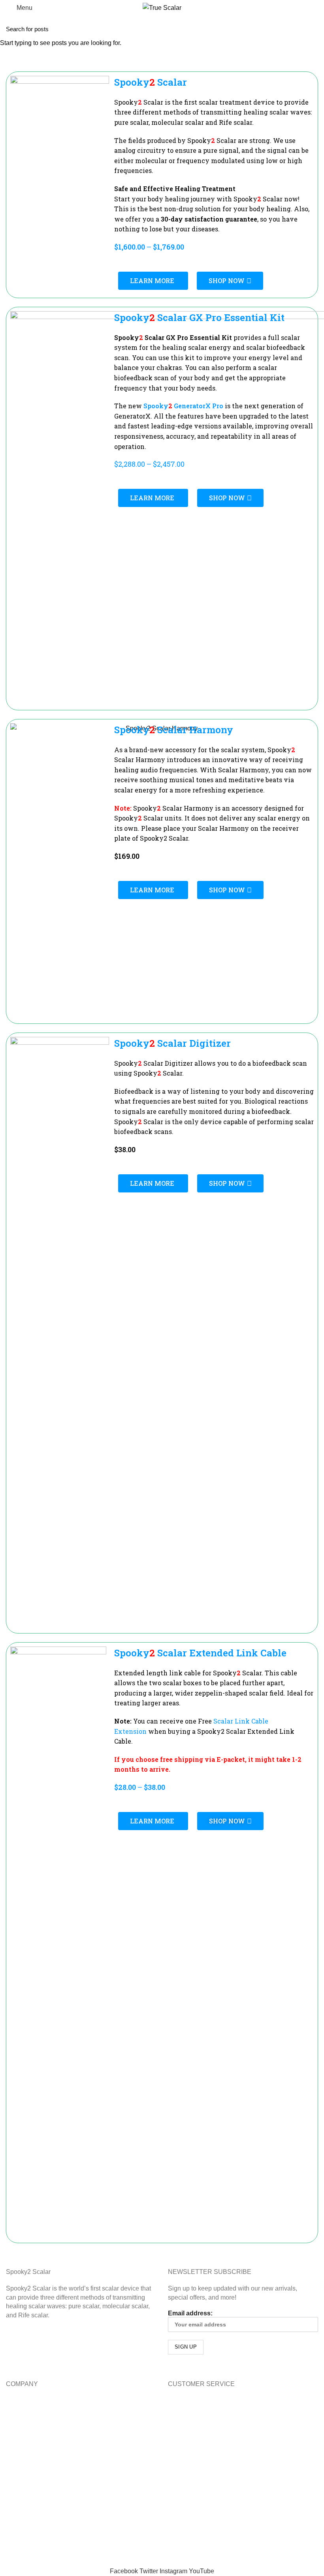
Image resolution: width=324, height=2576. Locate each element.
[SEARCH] (313, 29)
